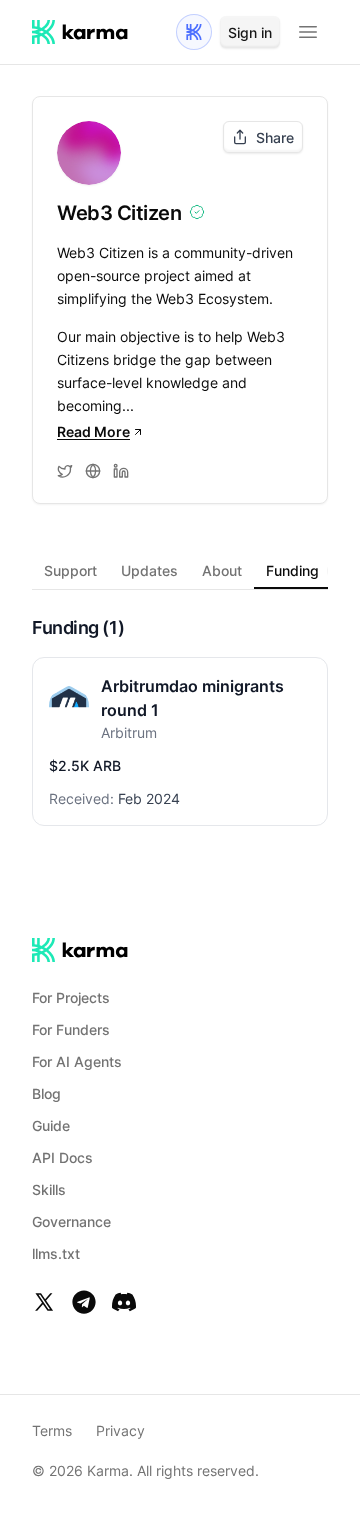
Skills (49, 1189)
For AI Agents (77, 1061)
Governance (71, 1221)
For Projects (71, 997)
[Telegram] (84, 1302)
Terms (52, 1430)
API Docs (62, 1157)
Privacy (120, 1430)
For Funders (71, 1029)
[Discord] (124, 1302)
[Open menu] (308, 32)
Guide (51, 1125)
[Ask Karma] (194, 32)
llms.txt (56, 1253)
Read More (93, 431)
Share (275, 137)
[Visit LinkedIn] (121, 471)
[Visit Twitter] (65, 471)
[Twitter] (44, 1302)
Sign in (250, 32)
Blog (46, 1093)
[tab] (70, 570)
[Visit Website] (93, 471)
